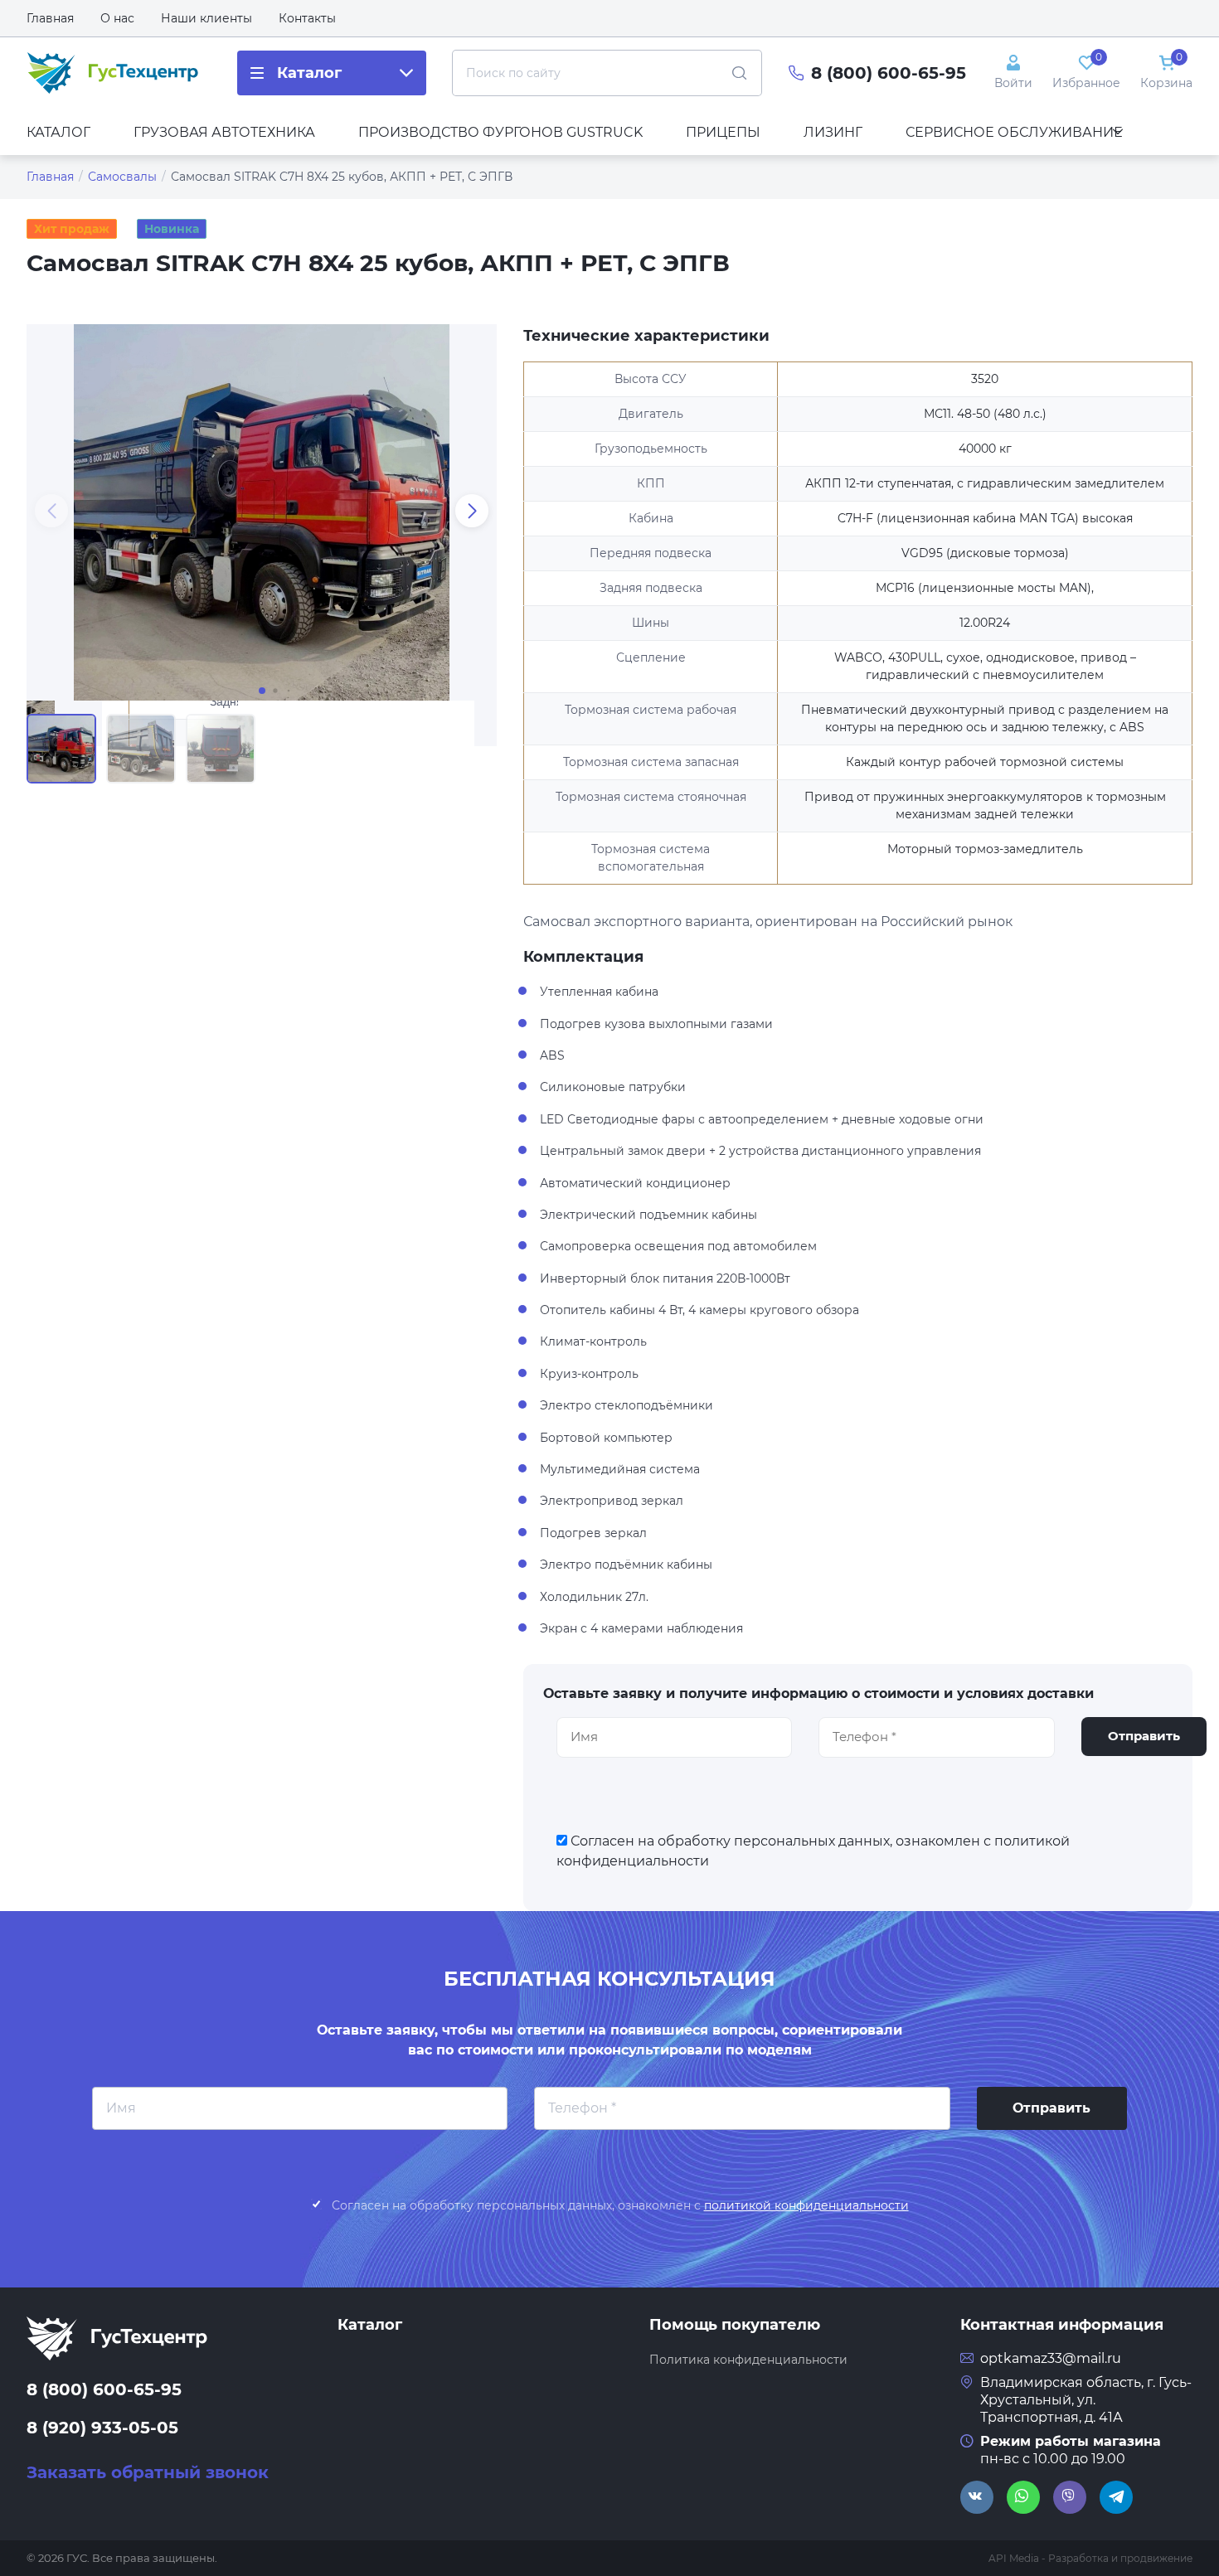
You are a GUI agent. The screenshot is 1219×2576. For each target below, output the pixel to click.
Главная (50, 18)
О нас (117, 18)
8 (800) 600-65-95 (889, 73)
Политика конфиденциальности (748, 2360)
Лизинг (833, 132)
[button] (472, 511)
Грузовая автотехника (224, 132)
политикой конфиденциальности (806, 2205)
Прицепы (723, 132)
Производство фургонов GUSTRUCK (500, 132)
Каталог (58, 132)
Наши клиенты (206, 18)
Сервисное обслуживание (1014, 132)
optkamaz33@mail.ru (1051, 2358)
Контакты (307, 18)
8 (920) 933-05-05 (102, 2428)
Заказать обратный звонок (148, 2472)
